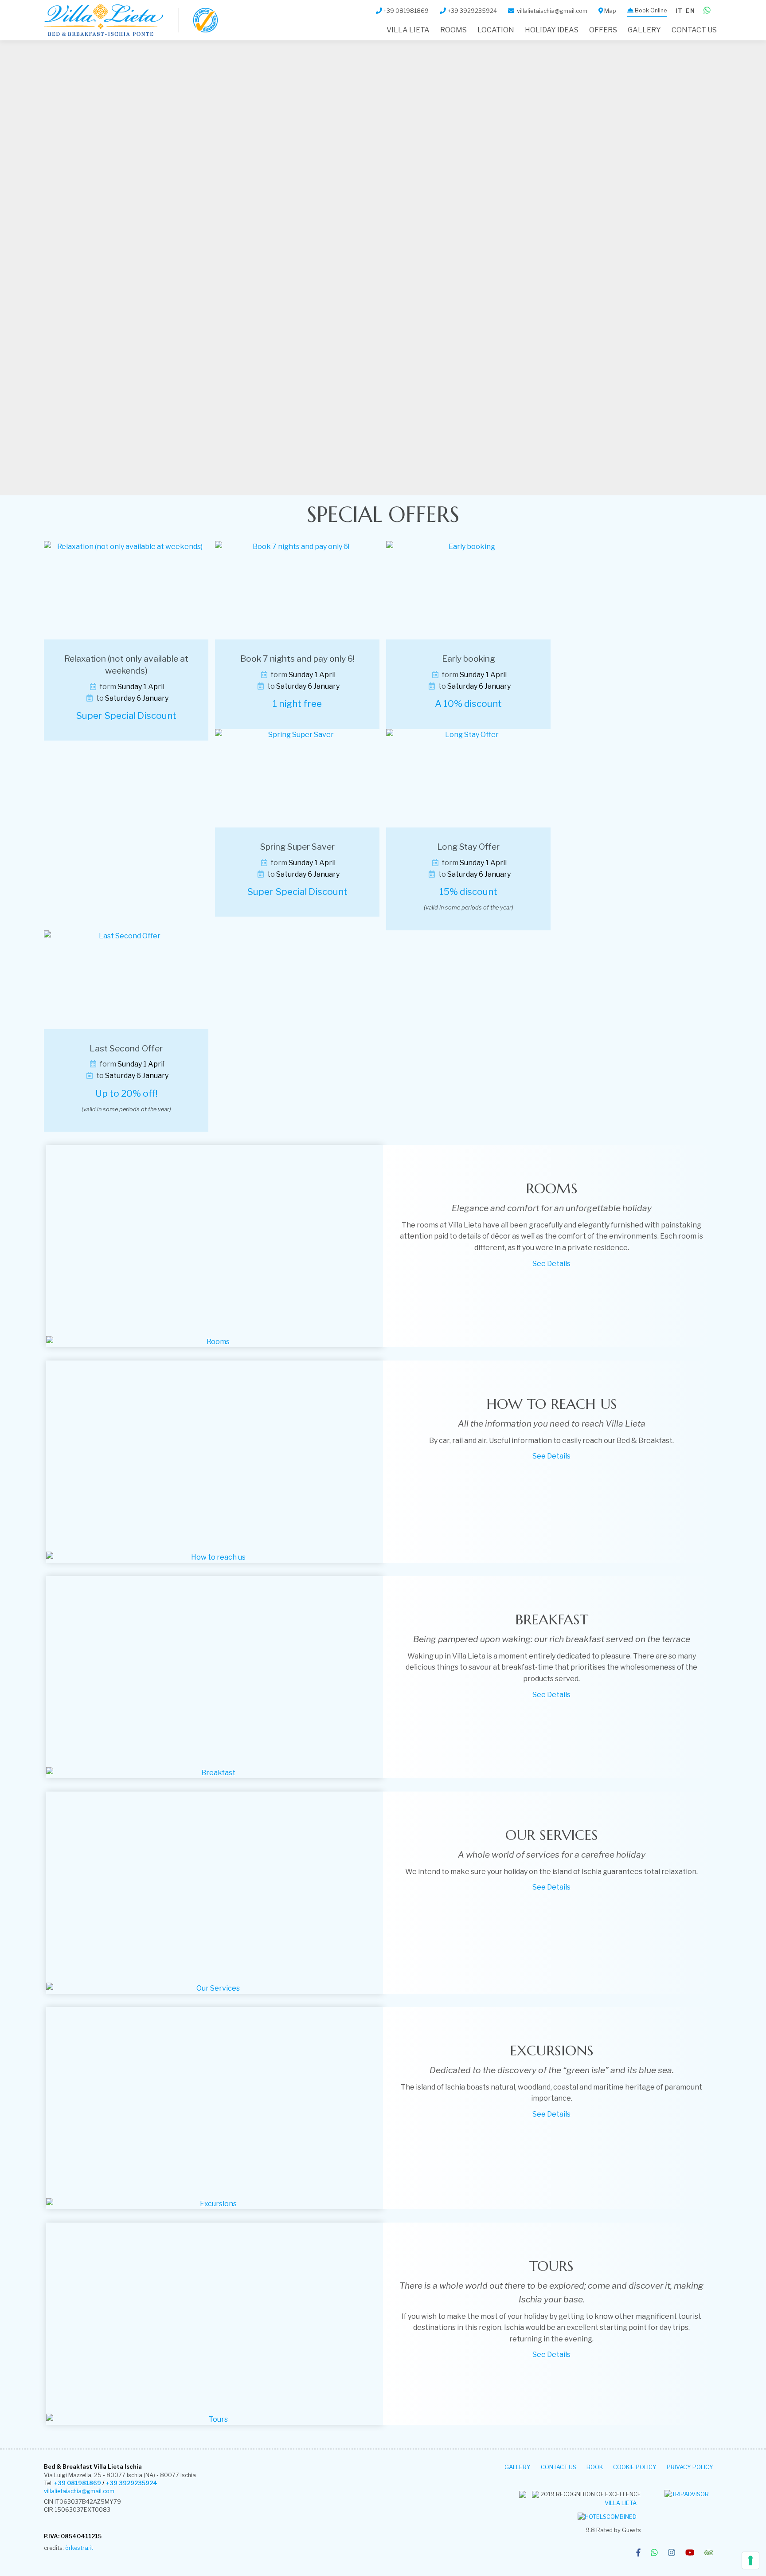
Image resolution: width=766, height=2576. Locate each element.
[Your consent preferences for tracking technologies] (750, 2560)
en (690, 11)
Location (496, 30)
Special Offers (383, 514)
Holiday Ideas (552, 30)
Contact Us (694, 30)
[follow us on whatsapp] (654, 2553)
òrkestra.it (79, 2548)
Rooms (453, 30)
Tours (551, 2266)
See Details (551, 1264)
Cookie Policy (635, 2467)
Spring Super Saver (297, 847)
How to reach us (552, 1404)
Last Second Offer (126, 1048)
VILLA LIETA (408, 30)
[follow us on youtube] (690, 2553)
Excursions (552, 2051)
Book (595, 2467)
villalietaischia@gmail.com (79, 2491)
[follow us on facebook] (638, 2553)
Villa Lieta (621, 2503)
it (679, 11)
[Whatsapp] (707, 11)
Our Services (552, 1835)
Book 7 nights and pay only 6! (297, 659)
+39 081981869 (78, 2483)
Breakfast (552, 1619)
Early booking (469, 659)
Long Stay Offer (468, 847)
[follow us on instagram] (672, 2553)
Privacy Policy (690, 2467)
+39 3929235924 (132, 2483)
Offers (603, 30)
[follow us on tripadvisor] (709, 2553)
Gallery (644, 30)
